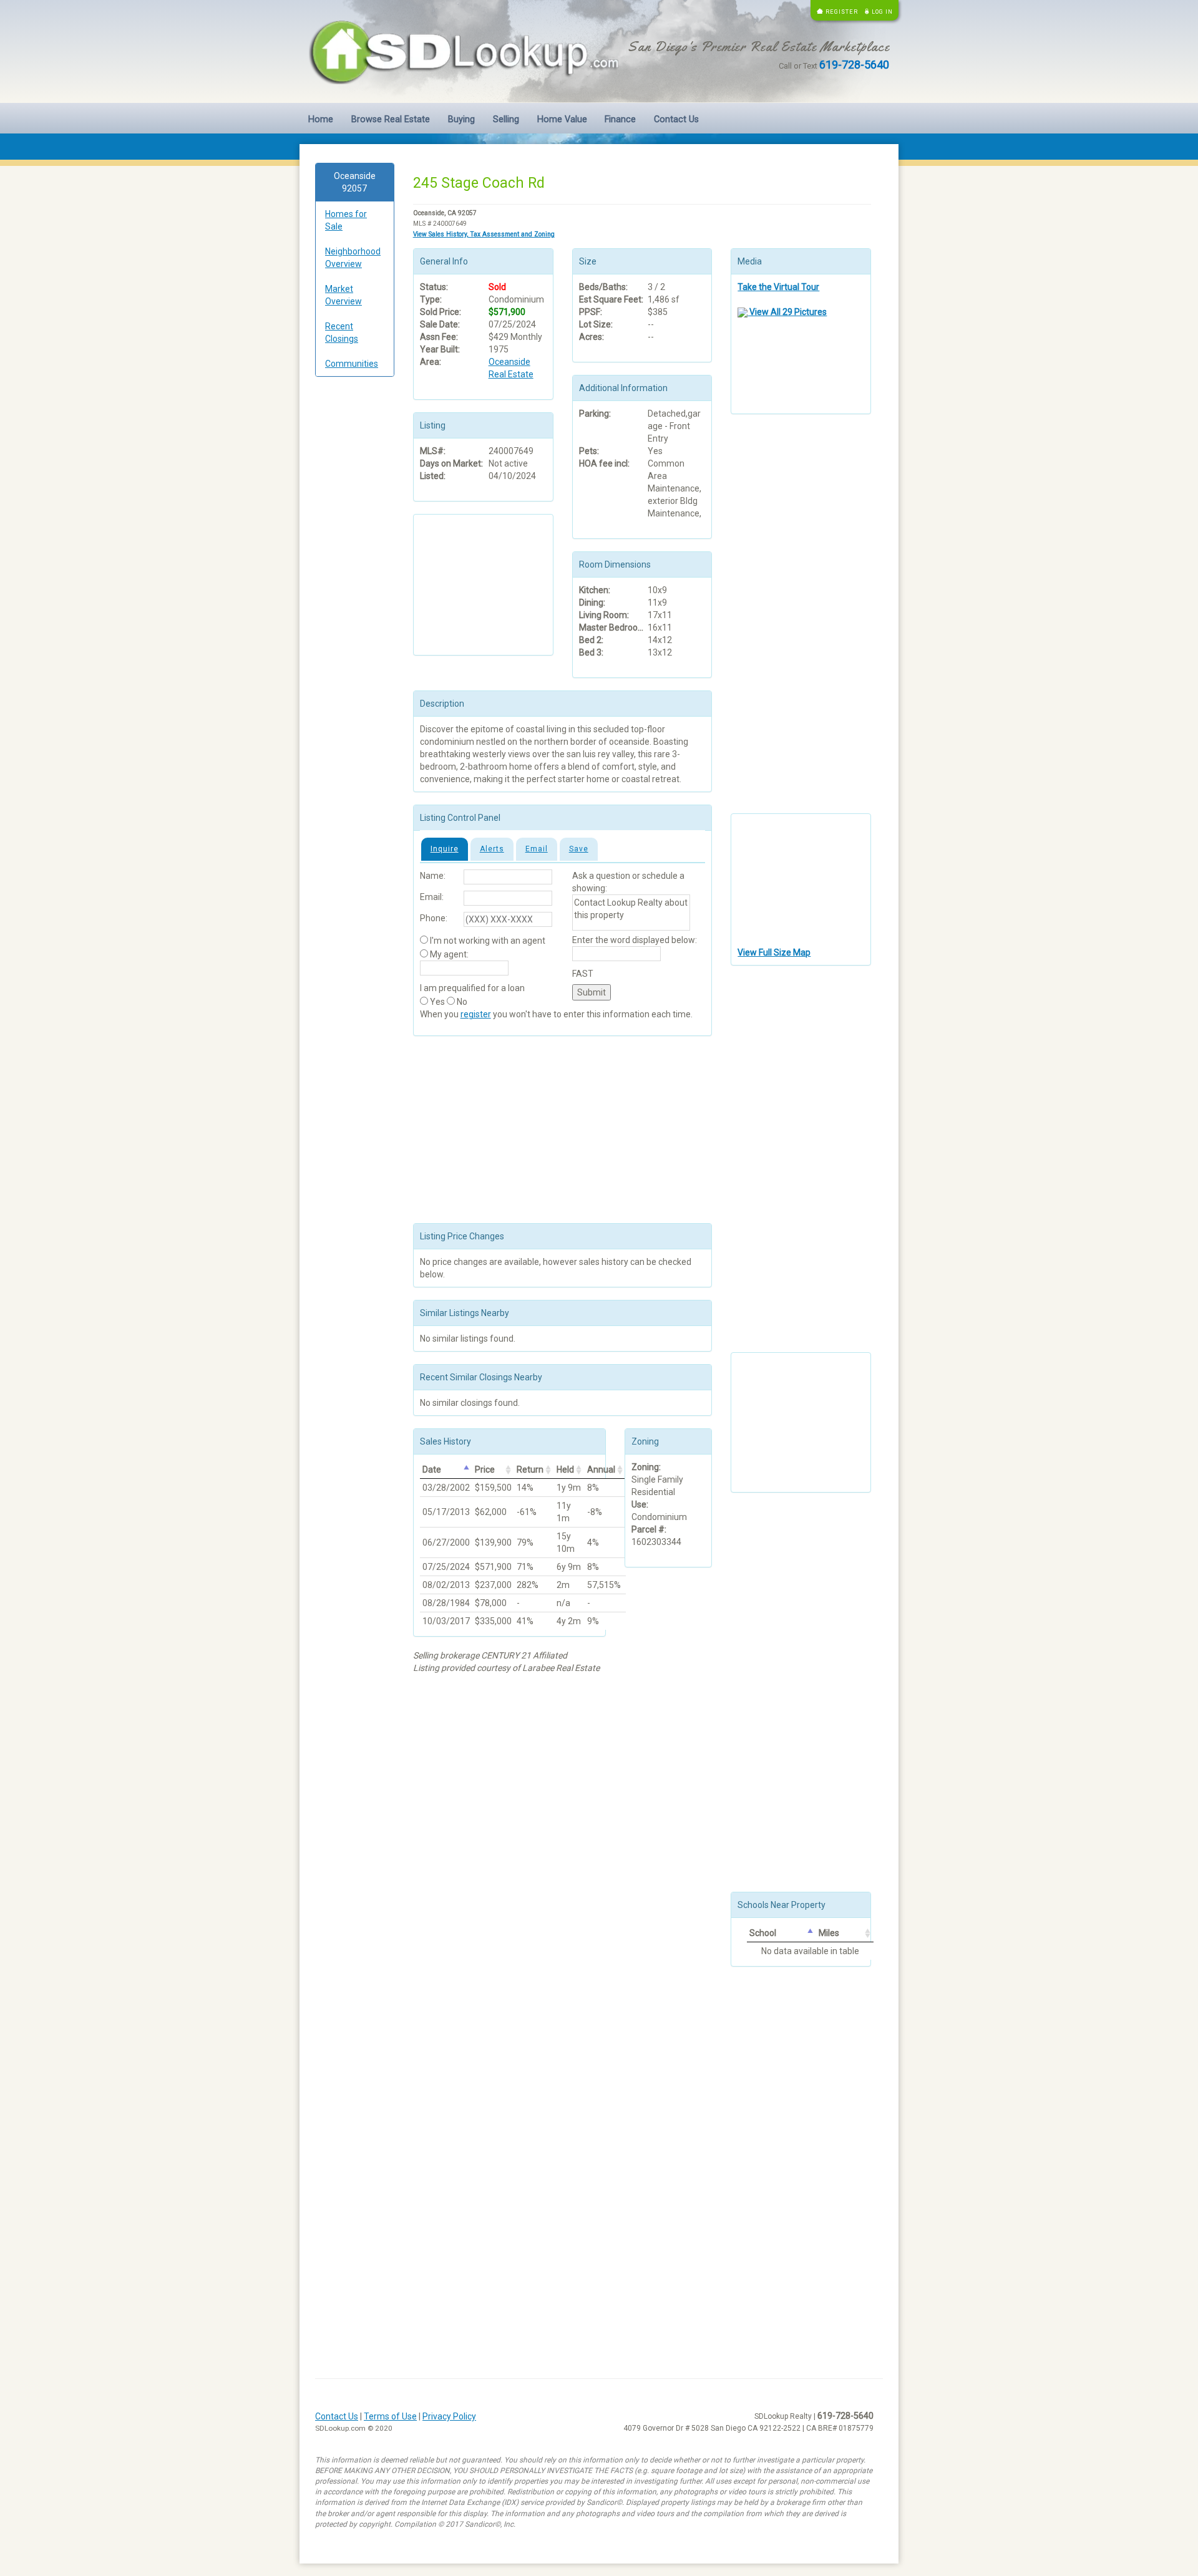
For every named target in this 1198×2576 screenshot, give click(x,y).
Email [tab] (537, 849)
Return (530, 1470)
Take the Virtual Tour (778, 287)
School (763, 1933)
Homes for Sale (346, 220)
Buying (461, 119)
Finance (620, 119)
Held (565, 1470)
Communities (352, 364)
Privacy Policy (449, 2416)
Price (485, 1470)
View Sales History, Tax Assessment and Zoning (484, 234)
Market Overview (343, 295)
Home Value (562, 119)
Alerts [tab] (492, 849)
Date (432, 1470)
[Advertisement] (355, 576)
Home (321, 119)
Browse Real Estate (391, 119)
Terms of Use (390, 2416)
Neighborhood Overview (353, 258)
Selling (506, 119)
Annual (601, 1470)
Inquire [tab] (445, 849)
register (476, 1014)
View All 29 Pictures (787, 312)
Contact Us (676, 119)
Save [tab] (579, 849)
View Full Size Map (774, 952)
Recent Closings (342, 332)
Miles (829, 1933)
